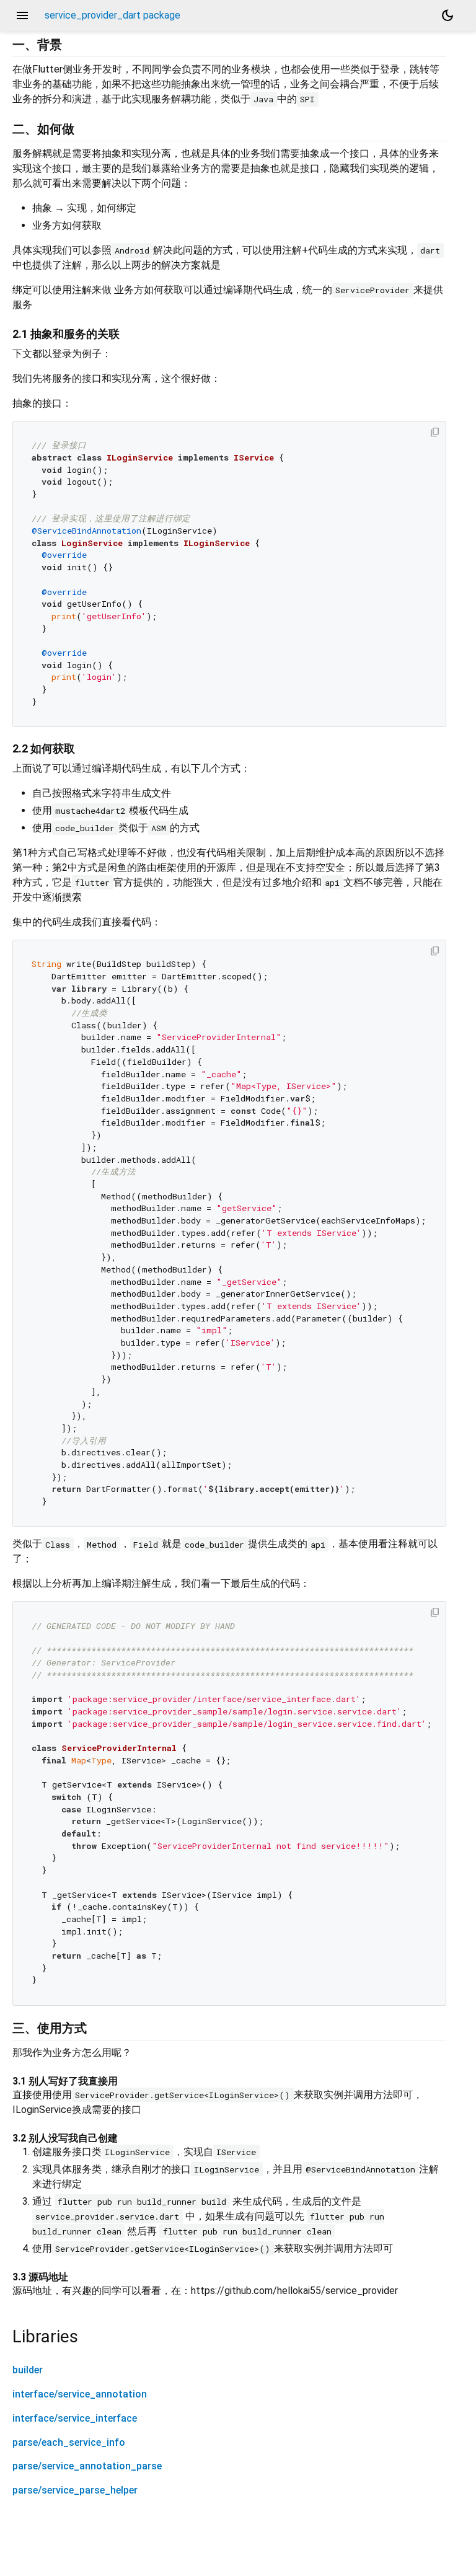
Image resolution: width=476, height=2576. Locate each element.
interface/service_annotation (80, 2394)
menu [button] (22, 15)
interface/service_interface (75, 2418)
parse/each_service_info (69, 2442)
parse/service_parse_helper (75, 2490)
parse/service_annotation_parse (87, 2466)
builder (28, 2370)
